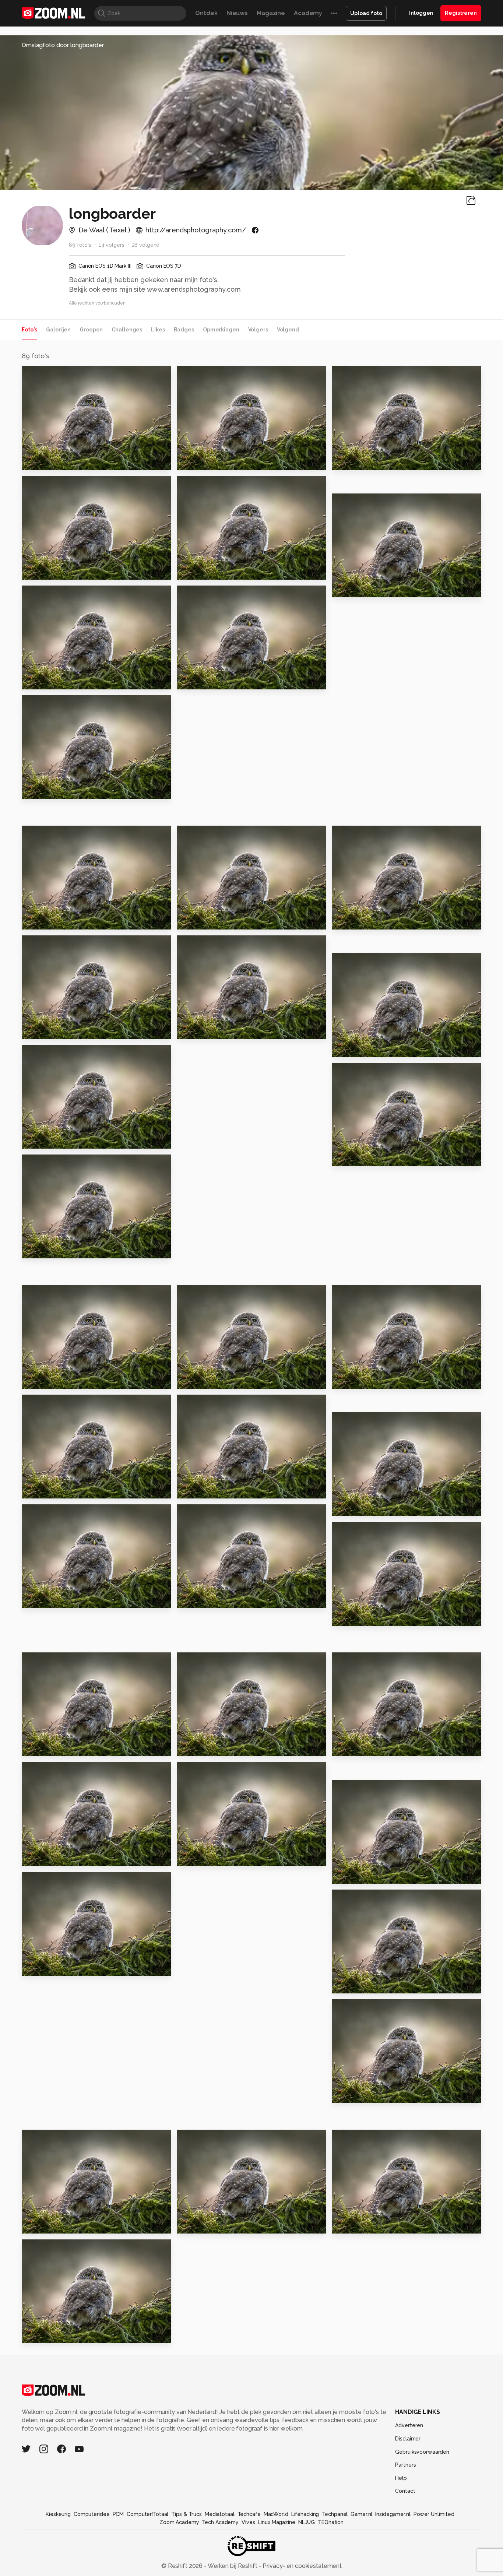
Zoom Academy (179, 2522)
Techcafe (249, 2514)
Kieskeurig (58, 2514)
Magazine (271, 13)
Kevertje (194, 1748)
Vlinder (36, 2225)
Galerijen (58, 330)
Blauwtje (39, 1490)
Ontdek (206, 13)
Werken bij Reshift (233, 2566)
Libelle (36, 1380)
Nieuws (237, 13)
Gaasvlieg (351, 1507)
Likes (158, 330)
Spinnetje (41, 1600)
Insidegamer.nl (393, 2514)
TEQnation (331, 2522)
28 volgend (146, 245)
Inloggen (421, 13)
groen (34, 1748)
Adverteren (409, 2425)
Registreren (461, 13)
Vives (248, 2522)
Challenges (127, 330)
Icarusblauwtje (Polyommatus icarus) (222, 680)
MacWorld (276, 2514)
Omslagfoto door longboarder (63, 45)
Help (401, 2478)
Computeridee (92, 2514)
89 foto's (80, 245)
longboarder (55, 375)
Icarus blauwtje (50, 920)
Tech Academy (220, 2522)
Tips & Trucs (187, 2514)
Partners (405, 2465)
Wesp (189, 1490)
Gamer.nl (361, 2514)
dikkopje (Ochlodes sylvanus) (222, 1030)
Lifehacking (305, 2514)
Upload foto (366, 13)
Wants (190, 920)
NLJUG (307, 2522)
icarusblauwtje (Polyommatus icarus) (377, 588)
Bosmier (38, 461)
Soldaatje (351, 1617)
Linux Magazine (276, 2522)
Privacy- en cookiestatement (301, 2566)
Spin (32, 1967)
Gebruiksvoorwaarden (422, 2452)
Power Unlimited (434, 2514)
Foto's (29, 330)
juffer (34, 1857)
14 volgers (112, 245)
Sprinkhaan (43, 571)
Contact (405, 2491)
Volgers (258, 330)
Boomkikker (354, 461)
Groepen (91, 330)
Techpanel (335, 2514)
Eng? (343, 1985)
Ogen (344, 1875)
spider (345, 1158)
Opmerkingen (221, 330)
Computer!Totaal (147, 2514)
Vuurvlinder (198, 461)
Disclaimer (408, 2439)
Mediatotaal (220, 2514)
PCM (118, 2514)
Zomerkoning (202, 571)
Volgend (288, 330)
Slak (187, 1600)
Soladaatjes (355, 1380)
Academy (308, 13)
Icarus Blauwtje (50, 680)
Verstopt (194, 2225)
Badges (184, 330)
